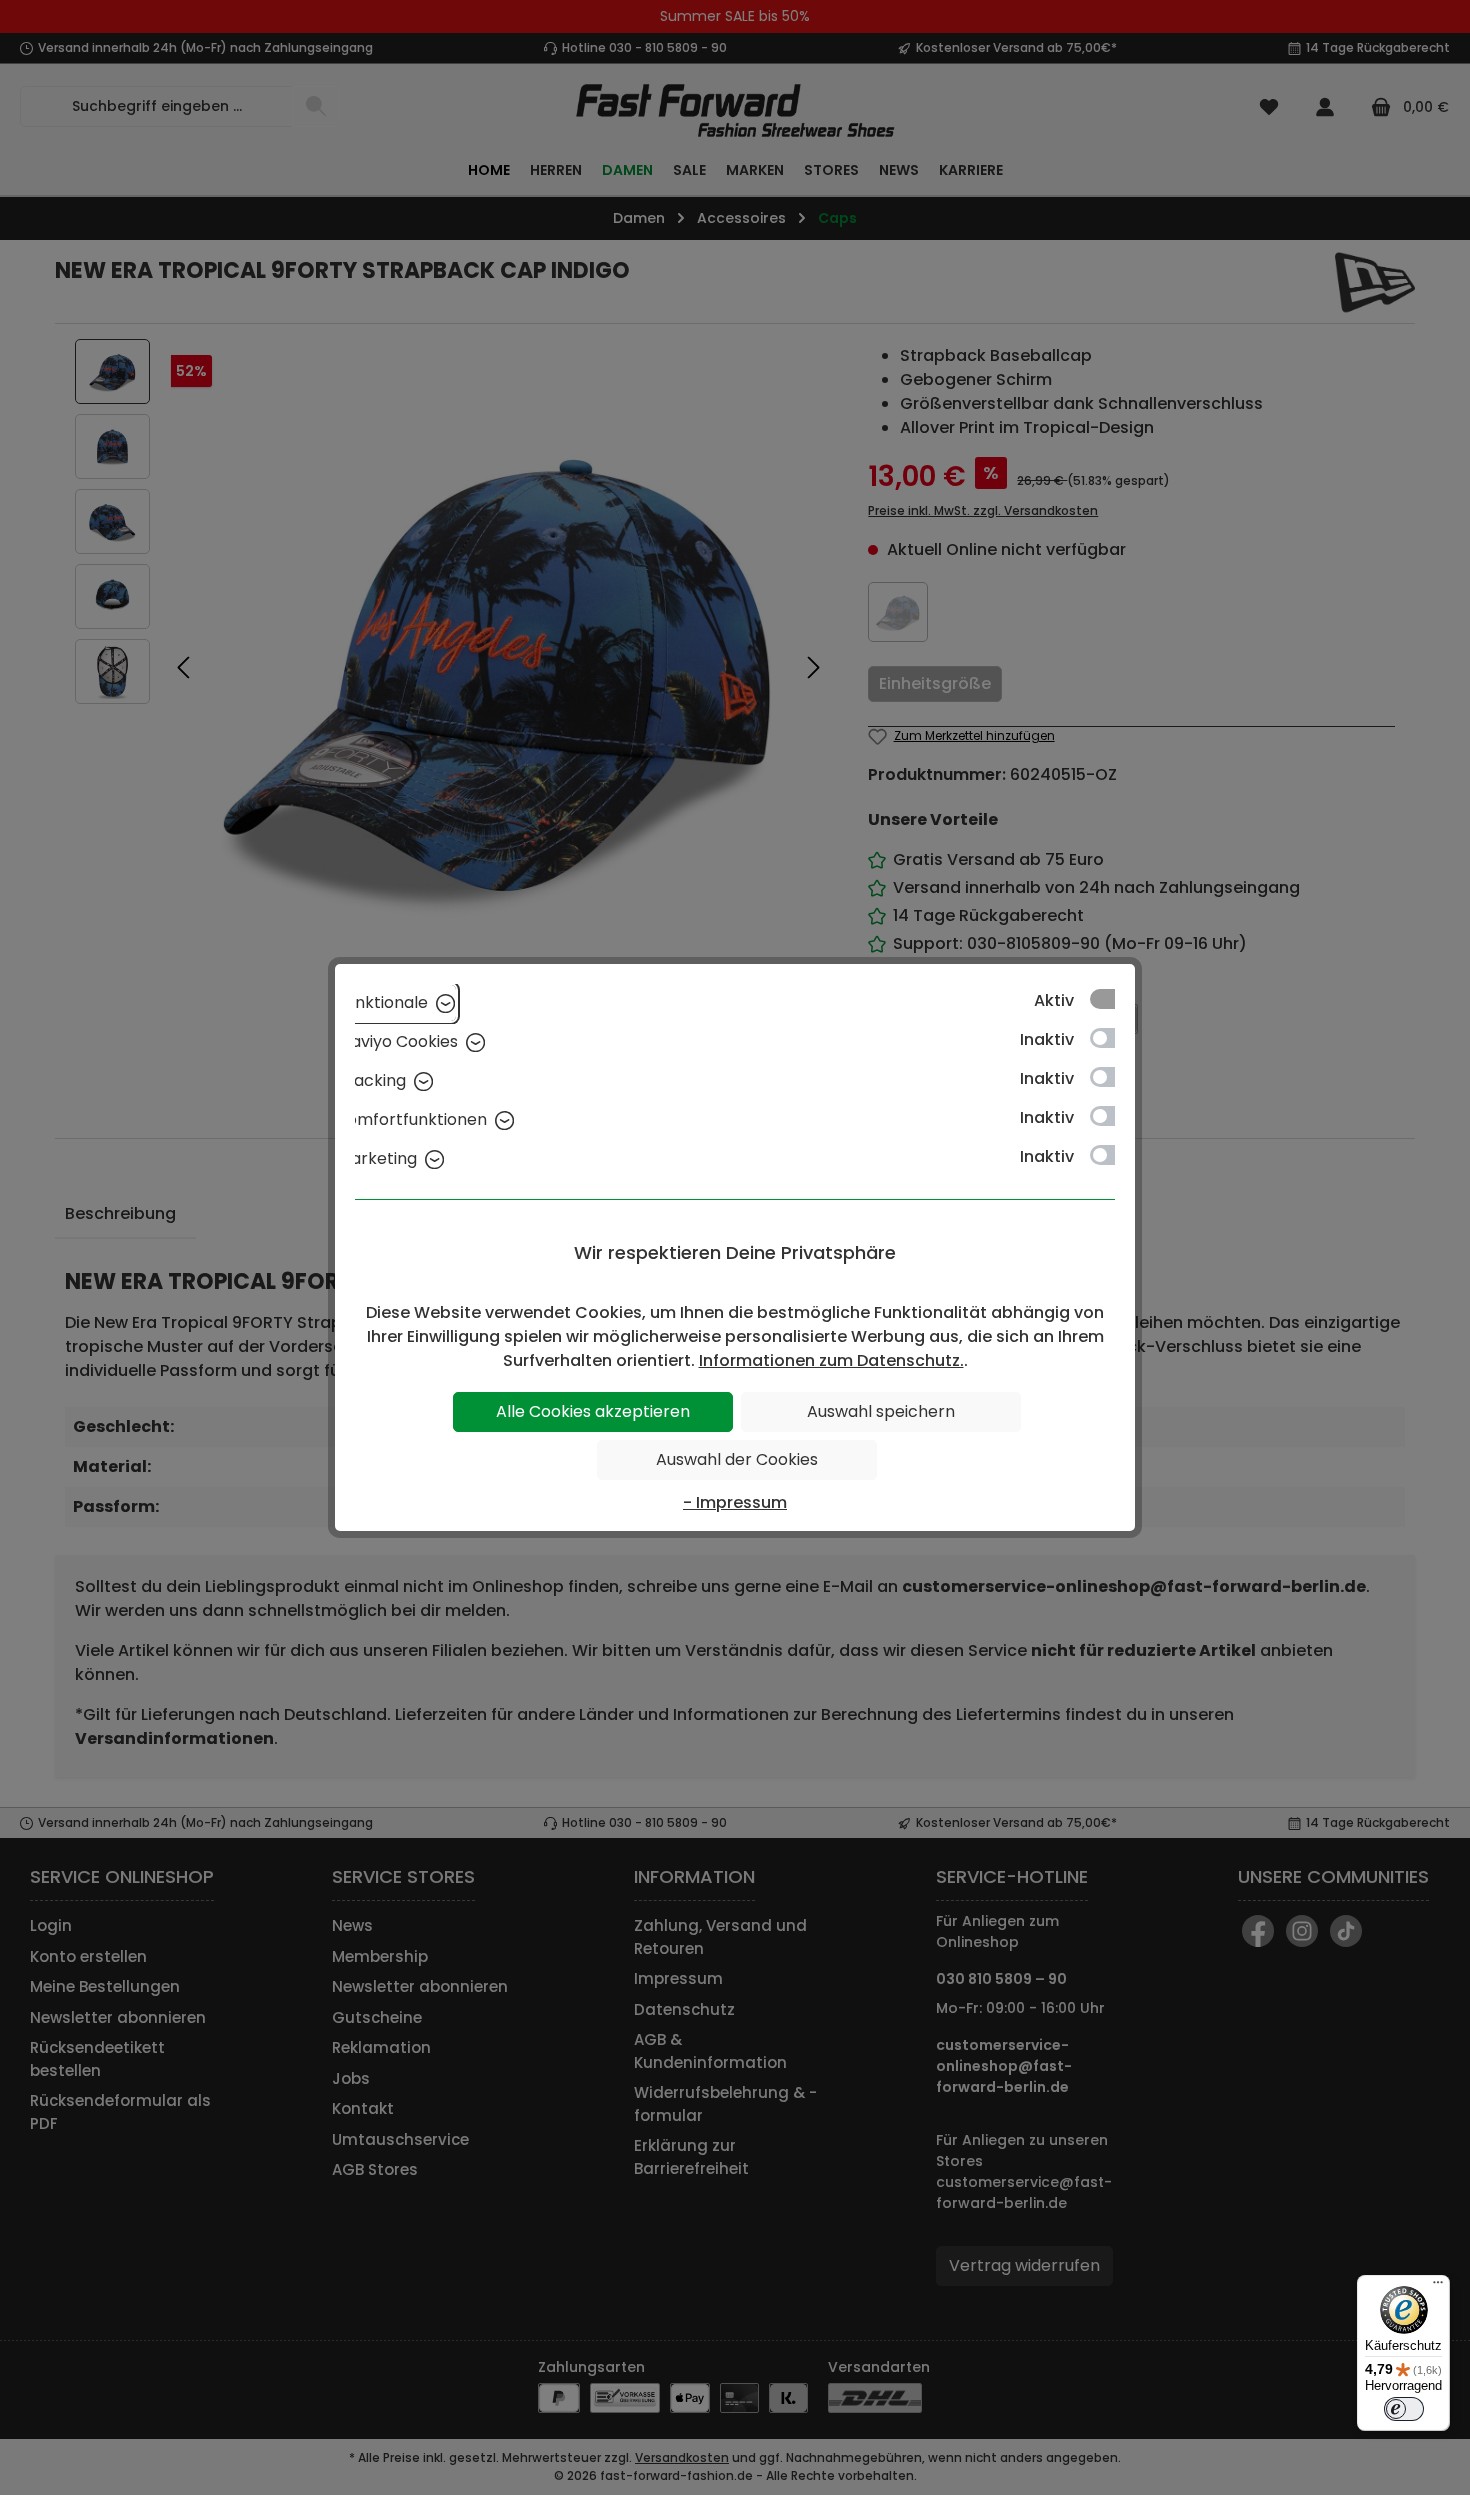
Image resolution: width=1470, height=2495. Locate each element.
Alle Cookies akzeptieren (593, 1411)
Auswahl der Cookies (737, 1459)
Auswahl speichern (881, 1411)
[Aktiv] (1112, 999)
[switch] (1404, 2409)
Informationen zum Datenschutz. (831, 1360)
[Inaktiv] (1112, 1038)
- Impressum (735, 1502)
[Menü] (1438, 2287)
